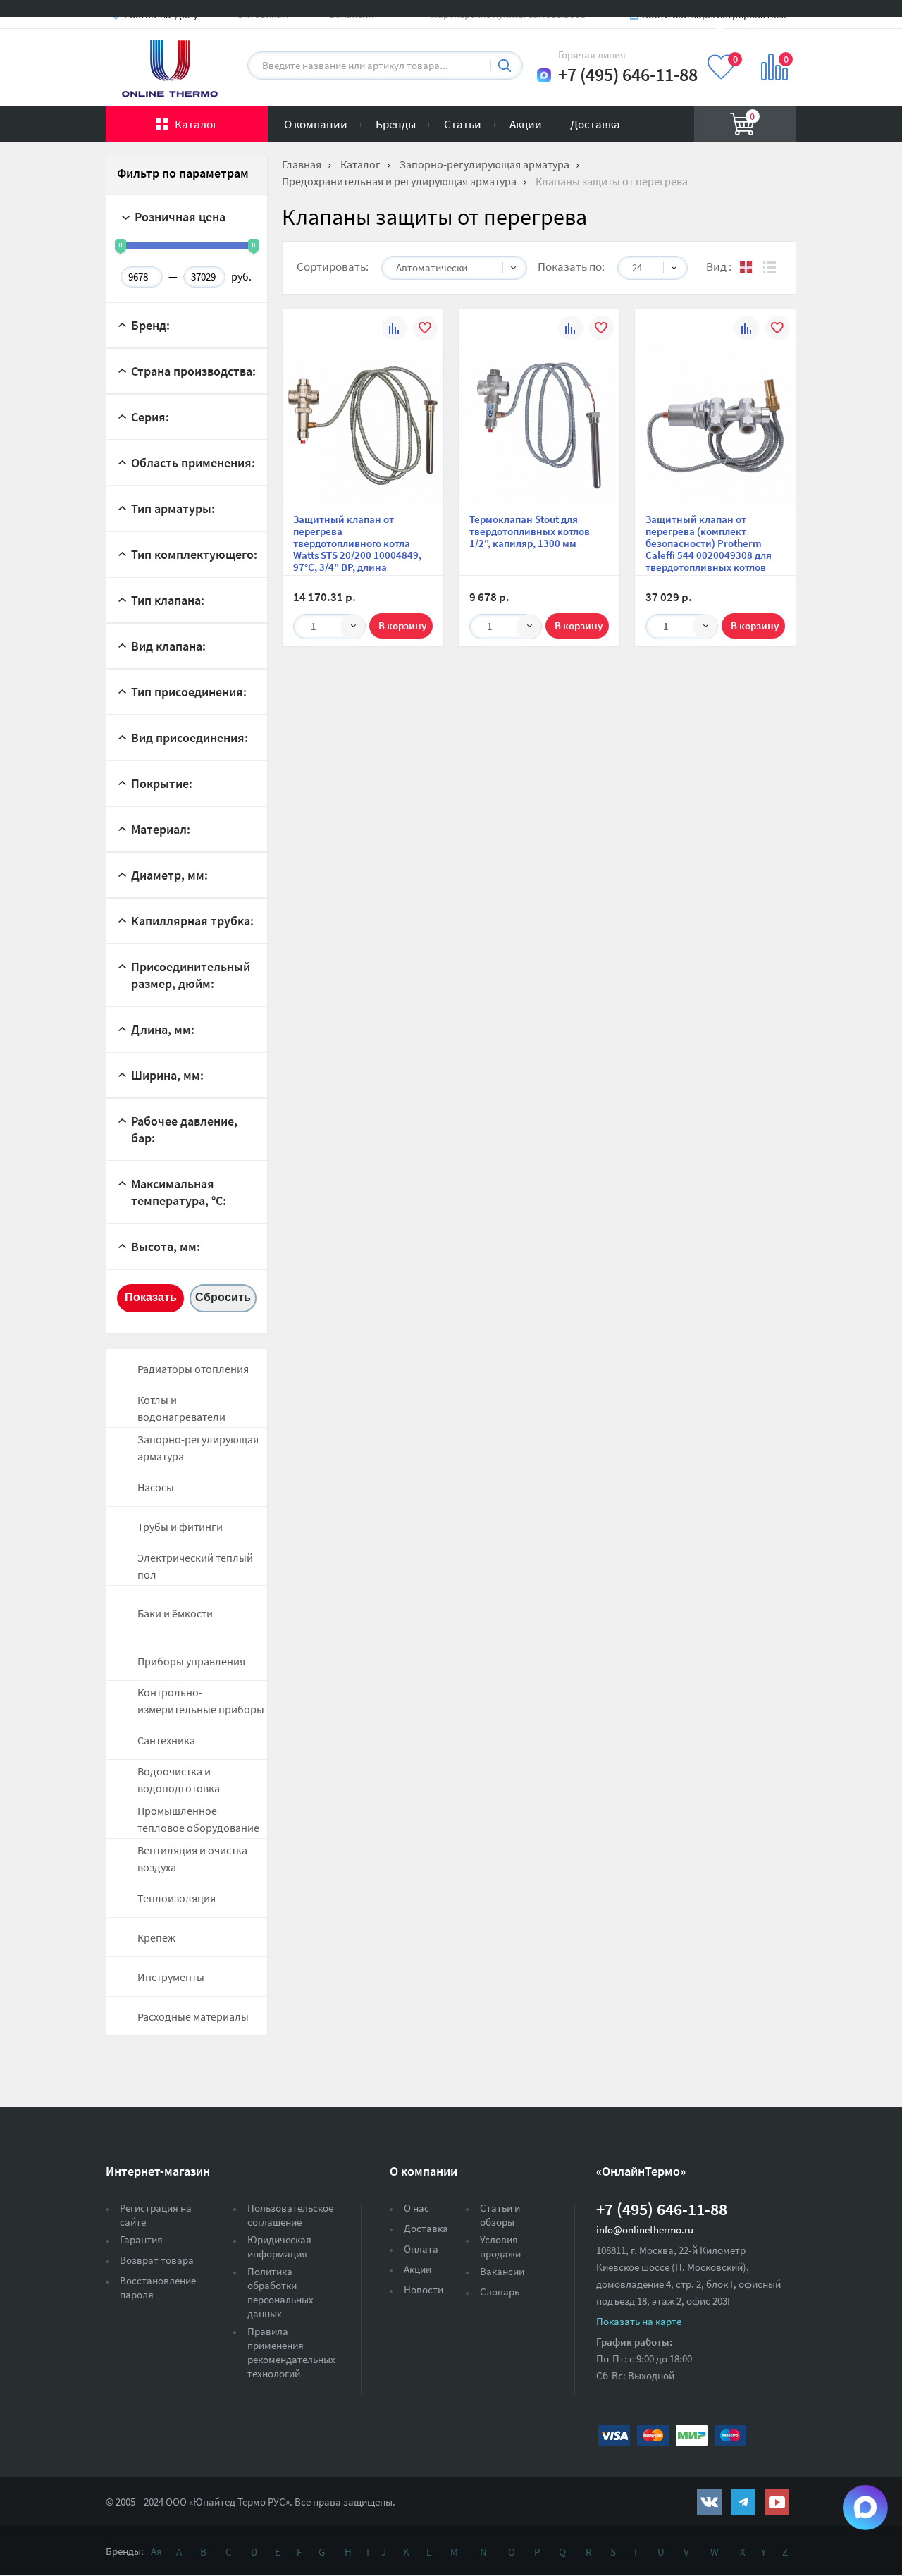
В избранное (425, 330)
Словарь (500, 2292)
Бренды (396, 124)
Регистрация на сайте (156, 2215)
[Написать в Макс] (544, 75)
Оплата (421, 2249)
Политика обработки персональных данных (280, 2292)
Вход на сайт (762, 23)
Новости (424, 2290)
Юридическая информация (279, 2247)
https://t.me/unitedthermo (743, 2502)
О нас (416, 2208)
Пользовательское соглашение (290, 2215)
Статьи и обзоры (500, 2215)
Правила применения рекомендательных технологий (291, 2352)
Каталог (196, 124)
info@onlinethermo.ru (645, 2230)
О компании (316, 124)
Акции (526, 124)
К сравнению (394, 330)
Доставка (595, 124)
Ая (156, 2551)
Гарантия (141, 2239)
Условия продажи (500, 2247)
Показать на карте (639, 2321)
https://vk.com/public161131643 (709, 2502)
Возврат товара (157, 2260)
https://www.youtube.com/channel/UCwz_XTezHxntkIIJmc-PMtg (777, 2502)
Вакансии (502, 2271)
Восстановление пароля (158, 2287)
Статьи (463, 124)
